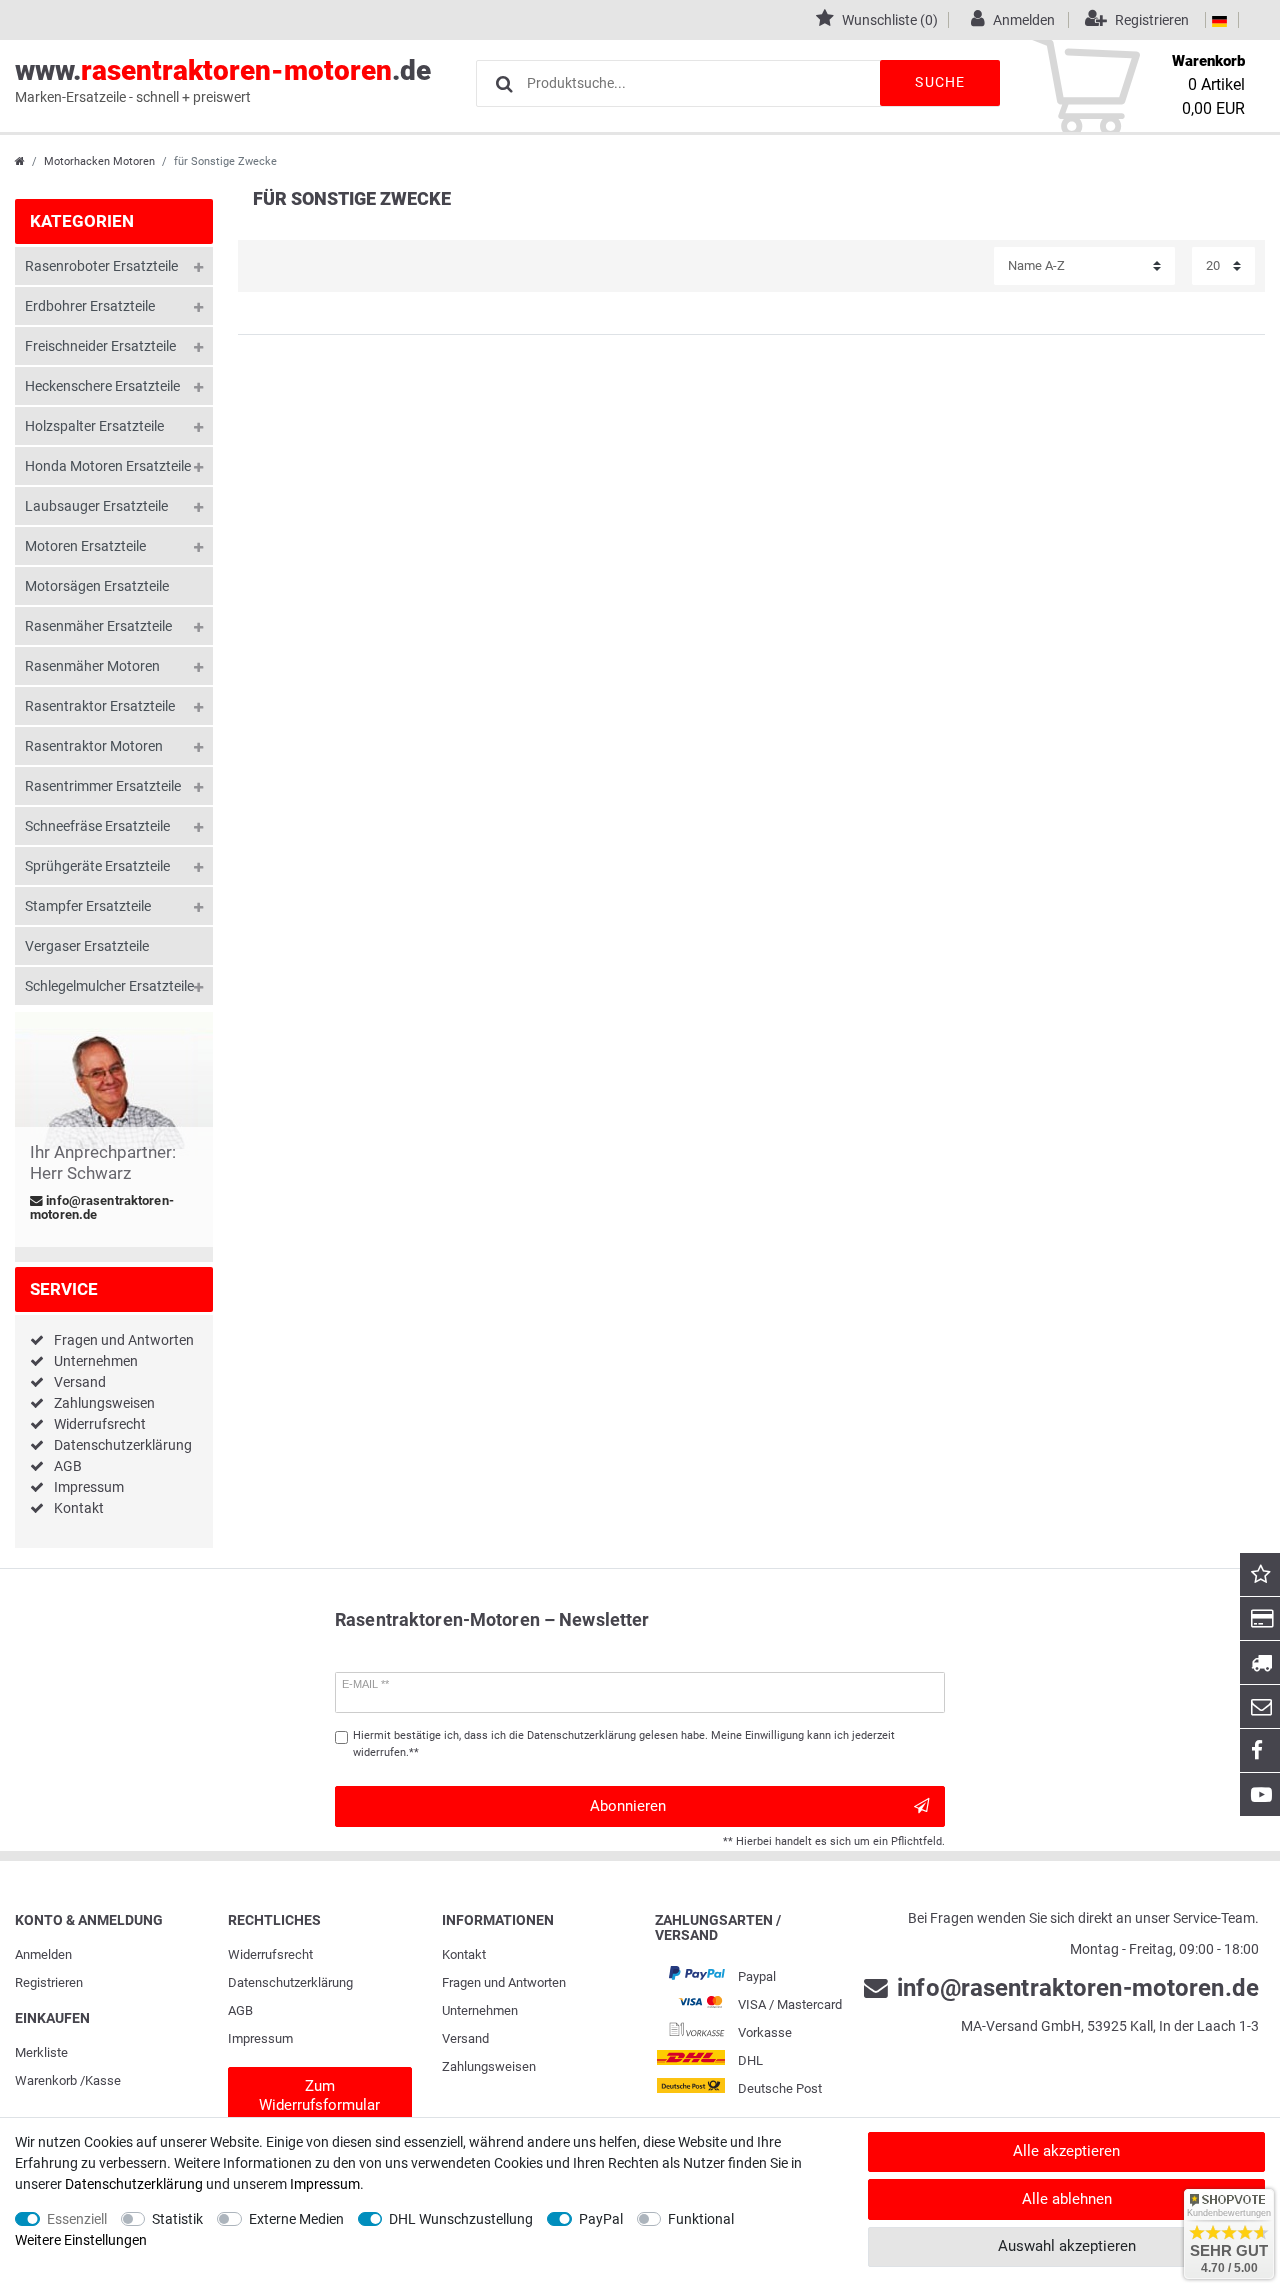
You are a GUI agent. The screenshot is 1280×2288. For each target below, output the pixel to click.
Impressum (89, 1487)
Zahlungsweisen (104, 1403)
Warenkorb (46, 2080)
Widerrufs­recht (270, 1954)
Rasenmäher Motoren (92, 666)
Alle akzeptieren (1066, 2151)
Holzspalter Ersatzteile (94, 426)
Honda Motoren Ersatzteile (108, 466)
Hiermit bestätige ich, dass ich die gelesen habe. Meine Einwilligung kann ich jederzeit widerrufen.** (624, 1744)
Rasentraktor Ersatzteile (100, 706)
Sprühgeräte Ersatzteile (97, 866)
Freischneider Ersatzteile (100, 346)
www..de (223, 79)
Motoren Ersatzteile (85, 546)
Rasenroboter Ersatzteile (101, 266)
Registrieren (49, 1982)
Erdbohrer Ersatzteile (90, 306)
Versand (80, 1382)
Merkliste (41, 2052)
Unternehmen (96, 1361)
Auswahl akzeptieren (1067, 2246)
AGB (68, 1466)
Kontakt (79, 1508)
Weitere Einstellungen (81, 2240)
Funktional (701, 2219)
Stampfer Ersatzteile (88, 906)
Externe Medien (296, 2219)
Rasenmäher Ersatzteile (98, 626)
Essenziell (77, 2219)
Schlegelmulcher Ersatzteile (109, 986)
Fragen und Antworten (124, 1340)
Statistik (177, 2219)
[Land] (1219, 20)
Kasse (103, 2080)
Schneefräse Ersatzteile (97, 826)
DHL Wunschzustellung (461, 2219)
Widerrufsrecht (100, 1424)
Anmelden (43, 1954)
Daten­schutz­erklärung (290, 1982)
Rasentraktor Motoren (94, 746)
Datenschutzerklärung (123, 1445)
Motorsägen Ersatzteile (97, 586)
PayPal (601, 2219)
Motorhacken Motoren (99, 161)
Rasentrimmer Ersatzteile (103, 786)
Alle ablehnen (1067, 2199)
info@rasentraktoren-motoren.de (102, 1208)
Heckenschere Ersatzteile (102, 386)
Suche (940, 82)
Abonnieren (628, 1806)
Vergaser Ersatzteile (87, 946)
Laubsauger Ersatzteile (96, 506)
